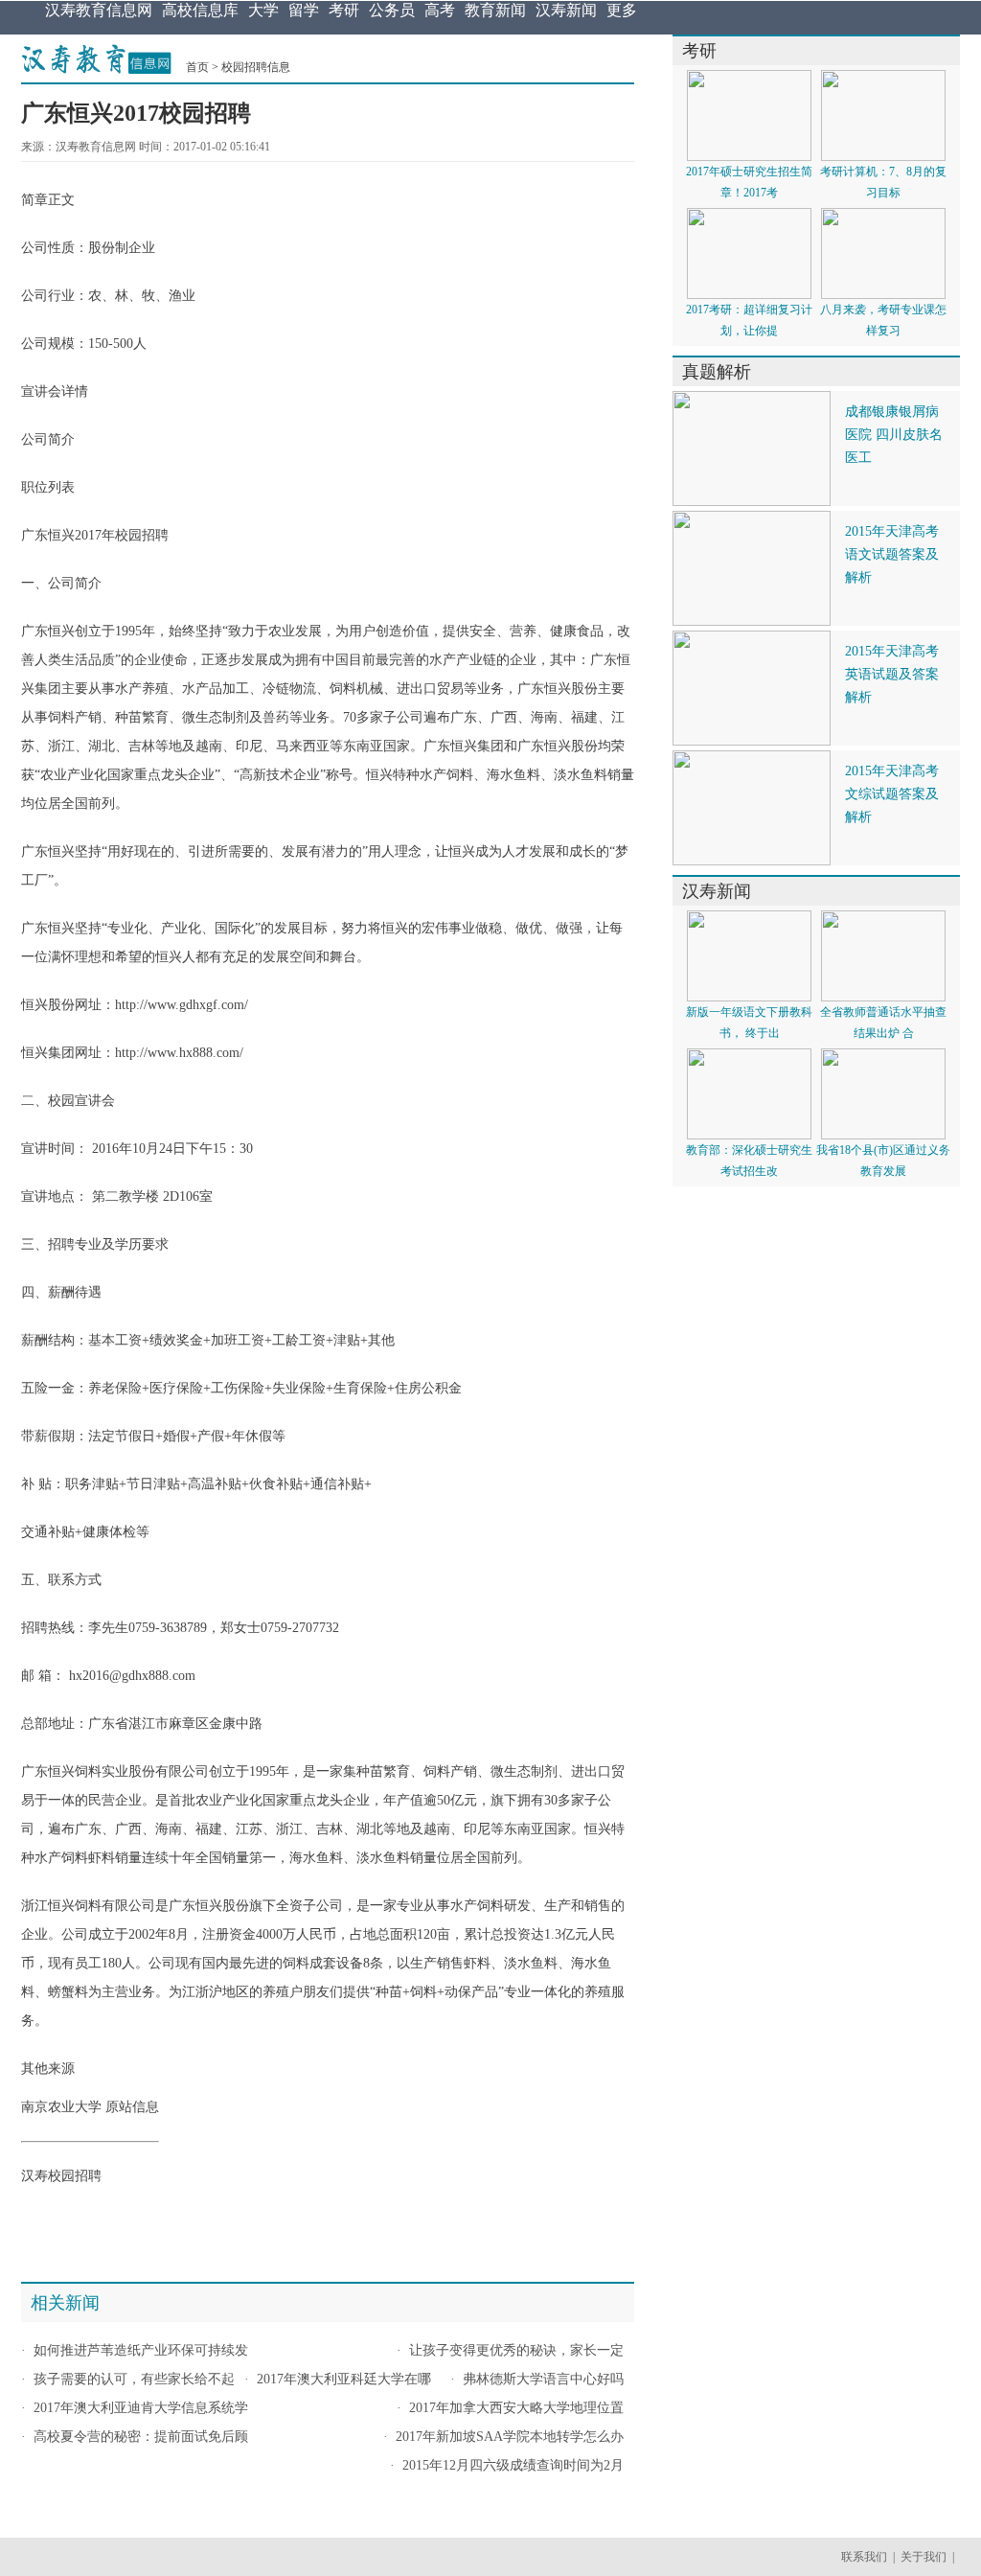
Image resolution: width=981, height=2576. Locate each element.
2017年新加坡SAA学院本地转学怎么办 (510, 2437)
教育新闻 (495, 10)
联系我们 (864, 2557)
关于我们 (924, 2557)
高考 (440, 10)
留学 (304, 10)
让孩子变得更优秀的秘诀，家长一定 (516, 2350)
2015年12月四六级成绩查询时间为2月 (513, 2465)
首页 (197, 67)
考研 (344, 10)
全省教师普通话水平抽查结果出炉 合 (883, 1023)
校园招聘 (142, 535)
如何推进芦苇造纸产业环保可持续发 (141, 2350)
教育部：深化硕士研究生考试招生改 (749, 1161)
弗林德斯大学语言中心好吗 (543, 2379)
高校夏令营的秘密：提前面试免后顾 (141, 2437)
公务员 (392, 10)
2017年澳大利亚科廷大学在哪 (344, 2379)
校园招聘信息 (256, 67)
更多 (622, 10)
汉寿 (34, 2176)
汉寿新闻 (566, 10)
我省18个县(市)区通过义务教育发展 (883, 1161)
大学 (263, 10)
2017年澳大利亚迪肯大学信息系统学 (141, 2408)
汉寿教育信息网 (99, 10)
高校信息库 (200, 10)
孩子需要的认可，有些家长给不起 (134, 2379)
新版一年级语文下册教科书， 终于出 (749, 1023)
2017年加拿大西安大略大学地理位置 (516, 2408)
